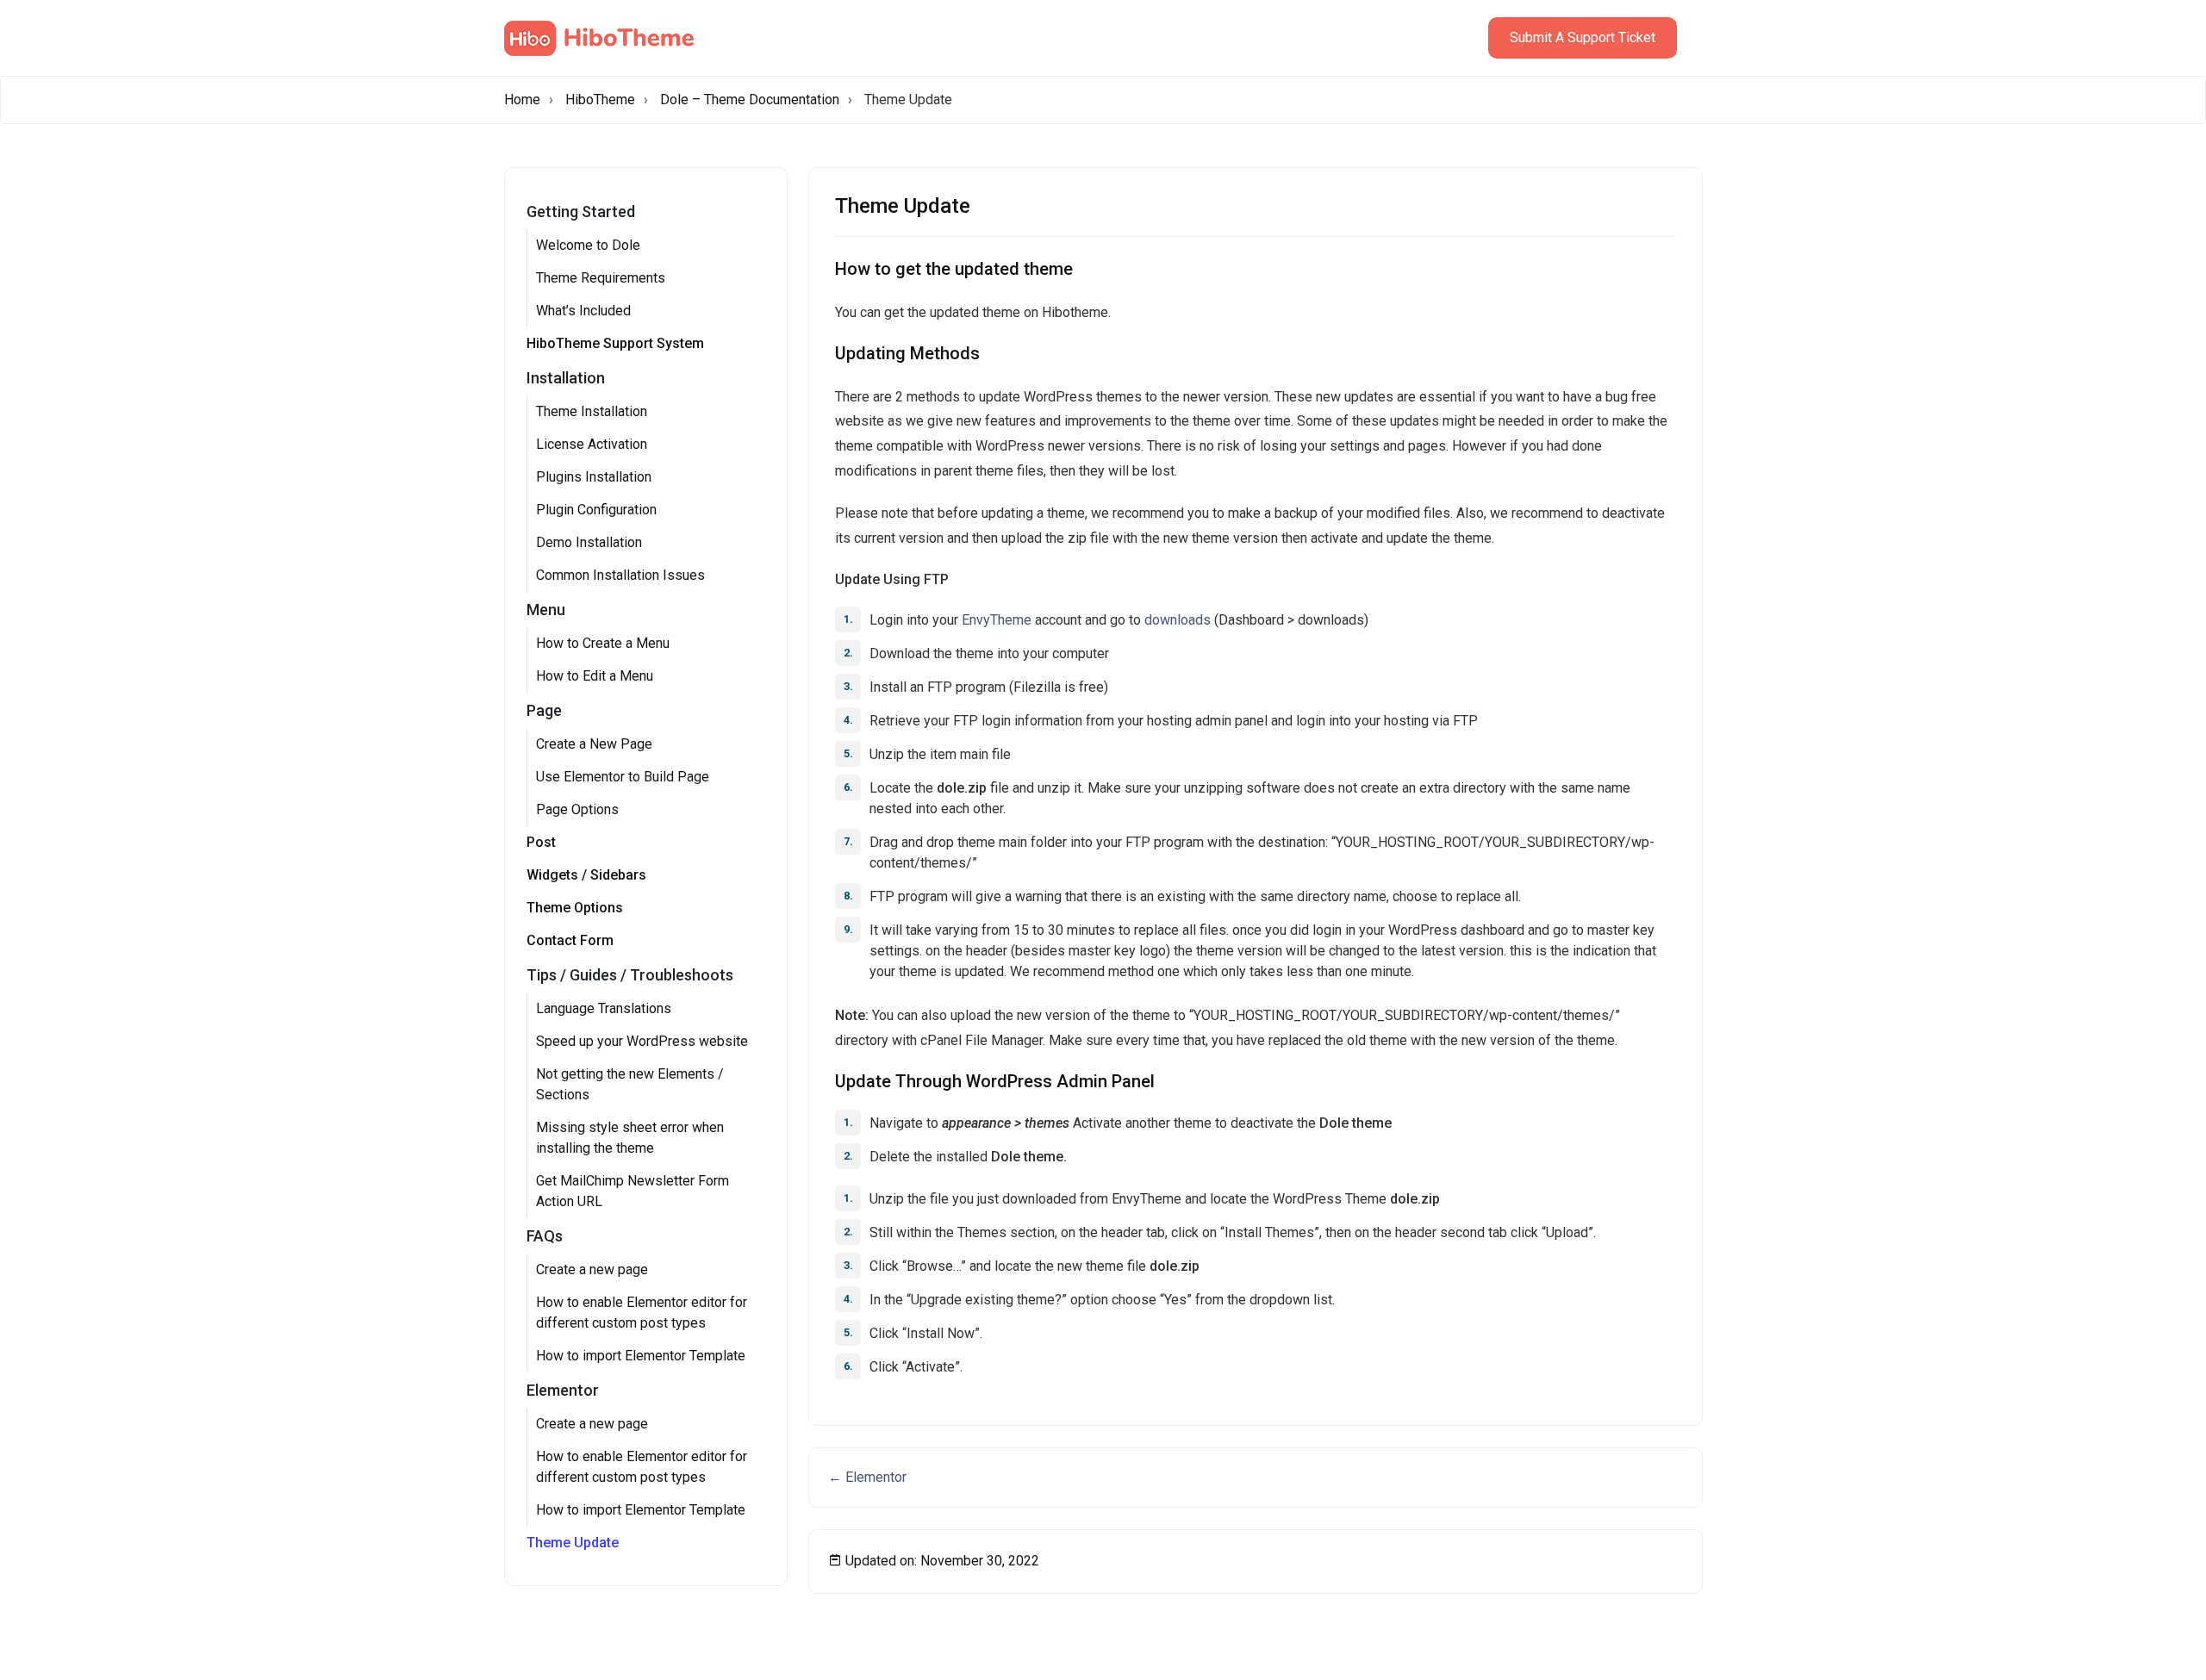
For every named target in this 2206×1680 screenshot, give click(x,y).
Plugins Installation (594, 477)
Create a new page (592, 1269)
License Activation (592, 444)
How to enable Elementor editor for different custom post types (642, 1313)
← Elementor (867, 1477)
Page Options (577, 809)
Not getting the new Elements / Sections (630, 1084)
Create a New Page (594, 744)
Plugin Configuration (596, 510)
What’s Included (583, 311)
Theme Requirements (601, 278)
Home (522, 100)
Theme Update (573, 1543)
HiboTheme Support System (615, 343)
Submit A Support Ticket (1583, 37)
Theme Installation (592, 411)
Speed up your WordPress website (642, 1041)
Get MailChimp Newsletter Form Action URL (633, 1191)
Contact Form (570, 940)
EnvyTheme (997, 620)
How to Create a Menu (603, 643)
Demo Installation (589, 542)
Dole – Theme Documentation (750, 100)
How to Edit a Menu (595, 676)
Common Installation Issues (620, 575)
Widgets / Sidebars (586, 875)
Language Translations (604, 1008)
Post (541, 842)
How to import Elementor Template (641, 1356)
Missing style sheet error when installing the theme (630, 1138)
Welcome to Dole (588, 245)
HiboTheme (600, 100)
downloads (1178, 620)
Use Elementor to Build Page (623, 777)
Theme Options (575, 908)
